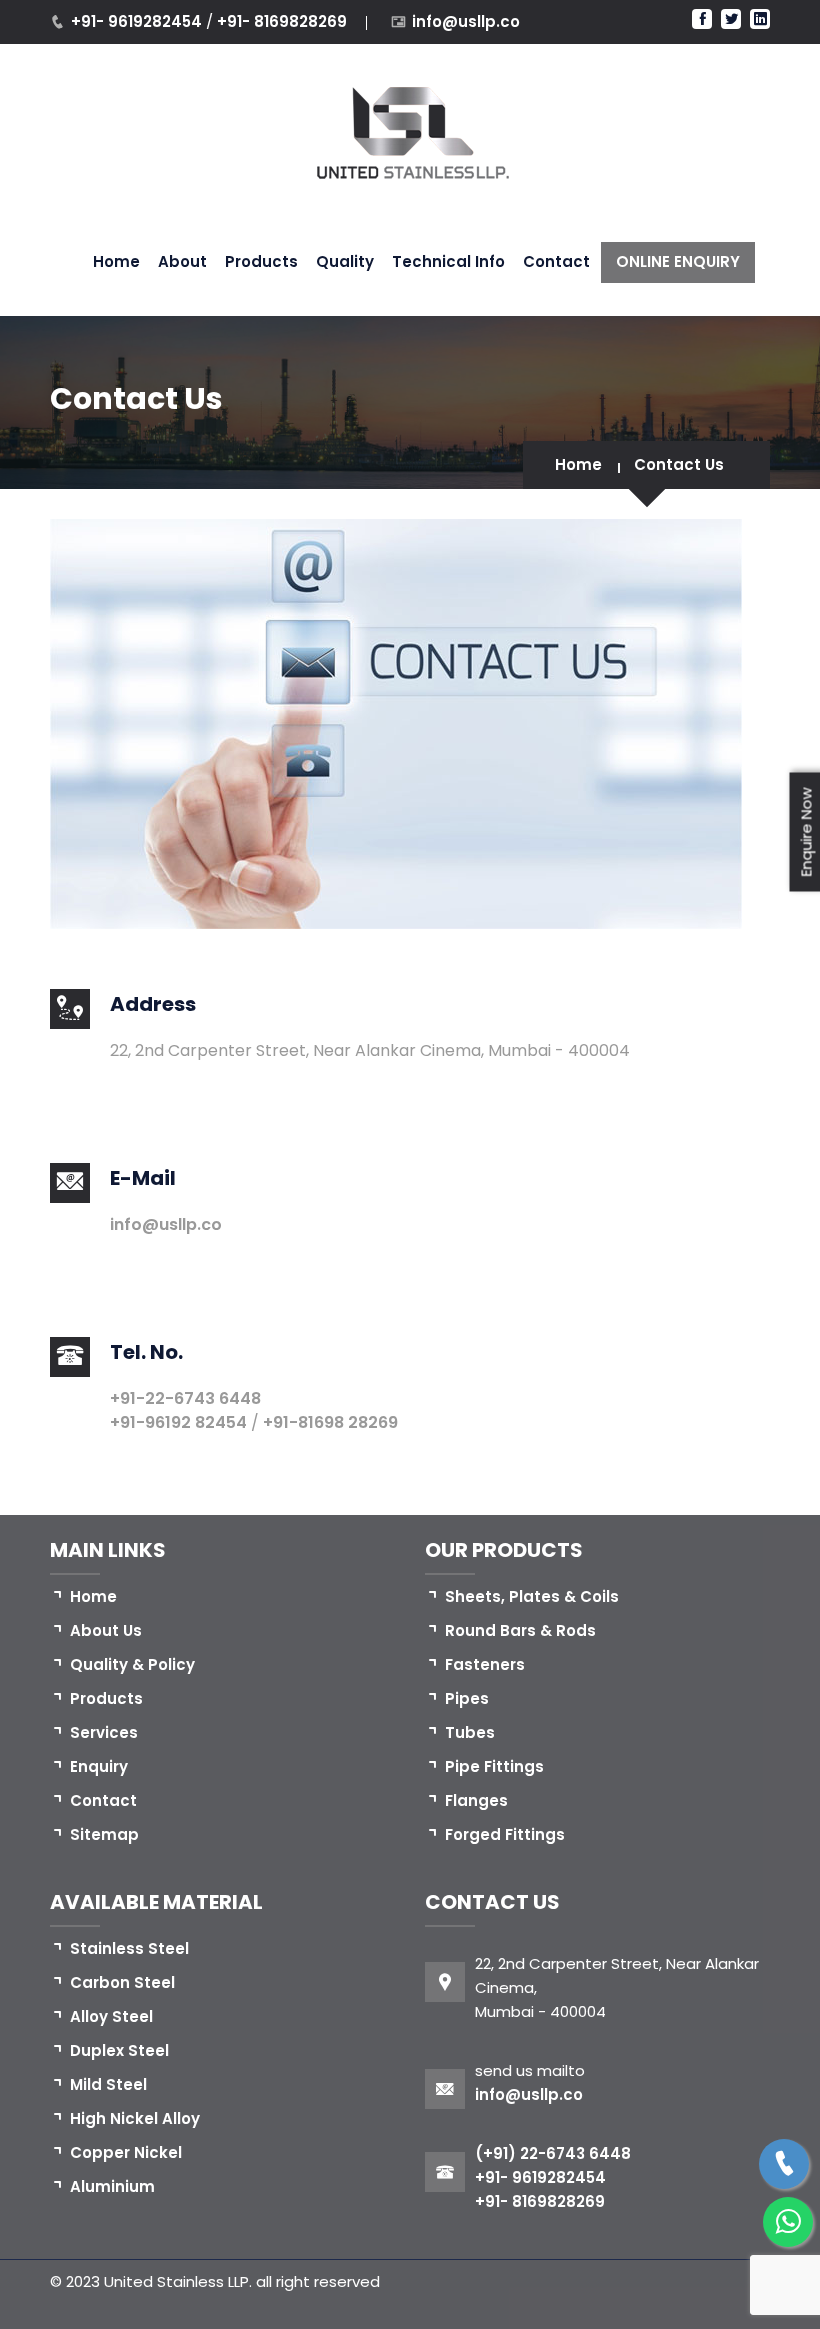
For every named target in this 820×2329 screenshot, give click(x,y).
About (182, 261)
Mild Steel (108, 2084)
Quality (345, 261)
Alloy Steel (111, 2016)
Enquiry (99, 1766)
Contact (556, 261)
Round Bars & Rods (520, 1630)
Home (116, 261)
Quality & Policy (132, 1664)
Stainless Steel (129, 1948)
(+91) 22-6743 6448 (553, 2153)
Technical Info (448, 261)
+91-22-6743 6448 (185, 1398)
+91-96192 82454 (180, 1422)
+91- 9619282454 (138, 21)
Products (261, 261)
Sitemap (104, 1834)
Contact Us (679, 464)
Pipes (467, 1698)
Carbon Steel (122, 1982)
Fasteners (485, 1664)
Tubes (470, 1732)
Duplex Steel (119, 2050)
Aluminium (112, 2186)
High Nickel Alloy (135, 2118)
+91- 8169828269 (282, 21)
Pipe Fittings (494, 1766)
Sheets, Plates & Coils (532, 1596)
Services (104, 1732)
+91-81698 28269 (330, 1422)
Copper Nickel (126, 2152)
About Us (106, 1630)
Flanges (476, 1800)
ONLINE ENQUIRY (678, 261)
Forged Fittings (505, 1834)
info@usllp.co (466, 21)
